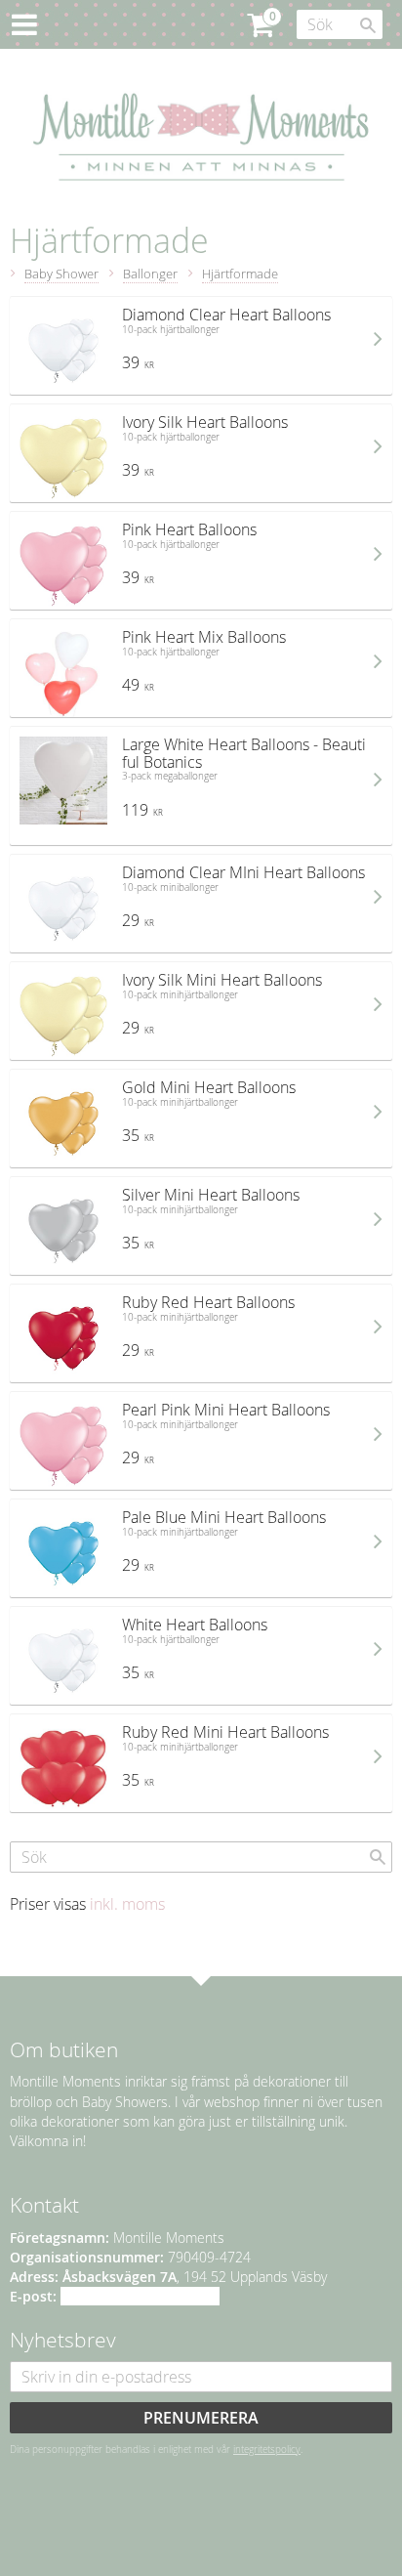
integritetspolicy (267, 2449)
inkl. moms (127, 1904)
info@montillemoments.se (140, 2296)
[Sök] (368, 25)
